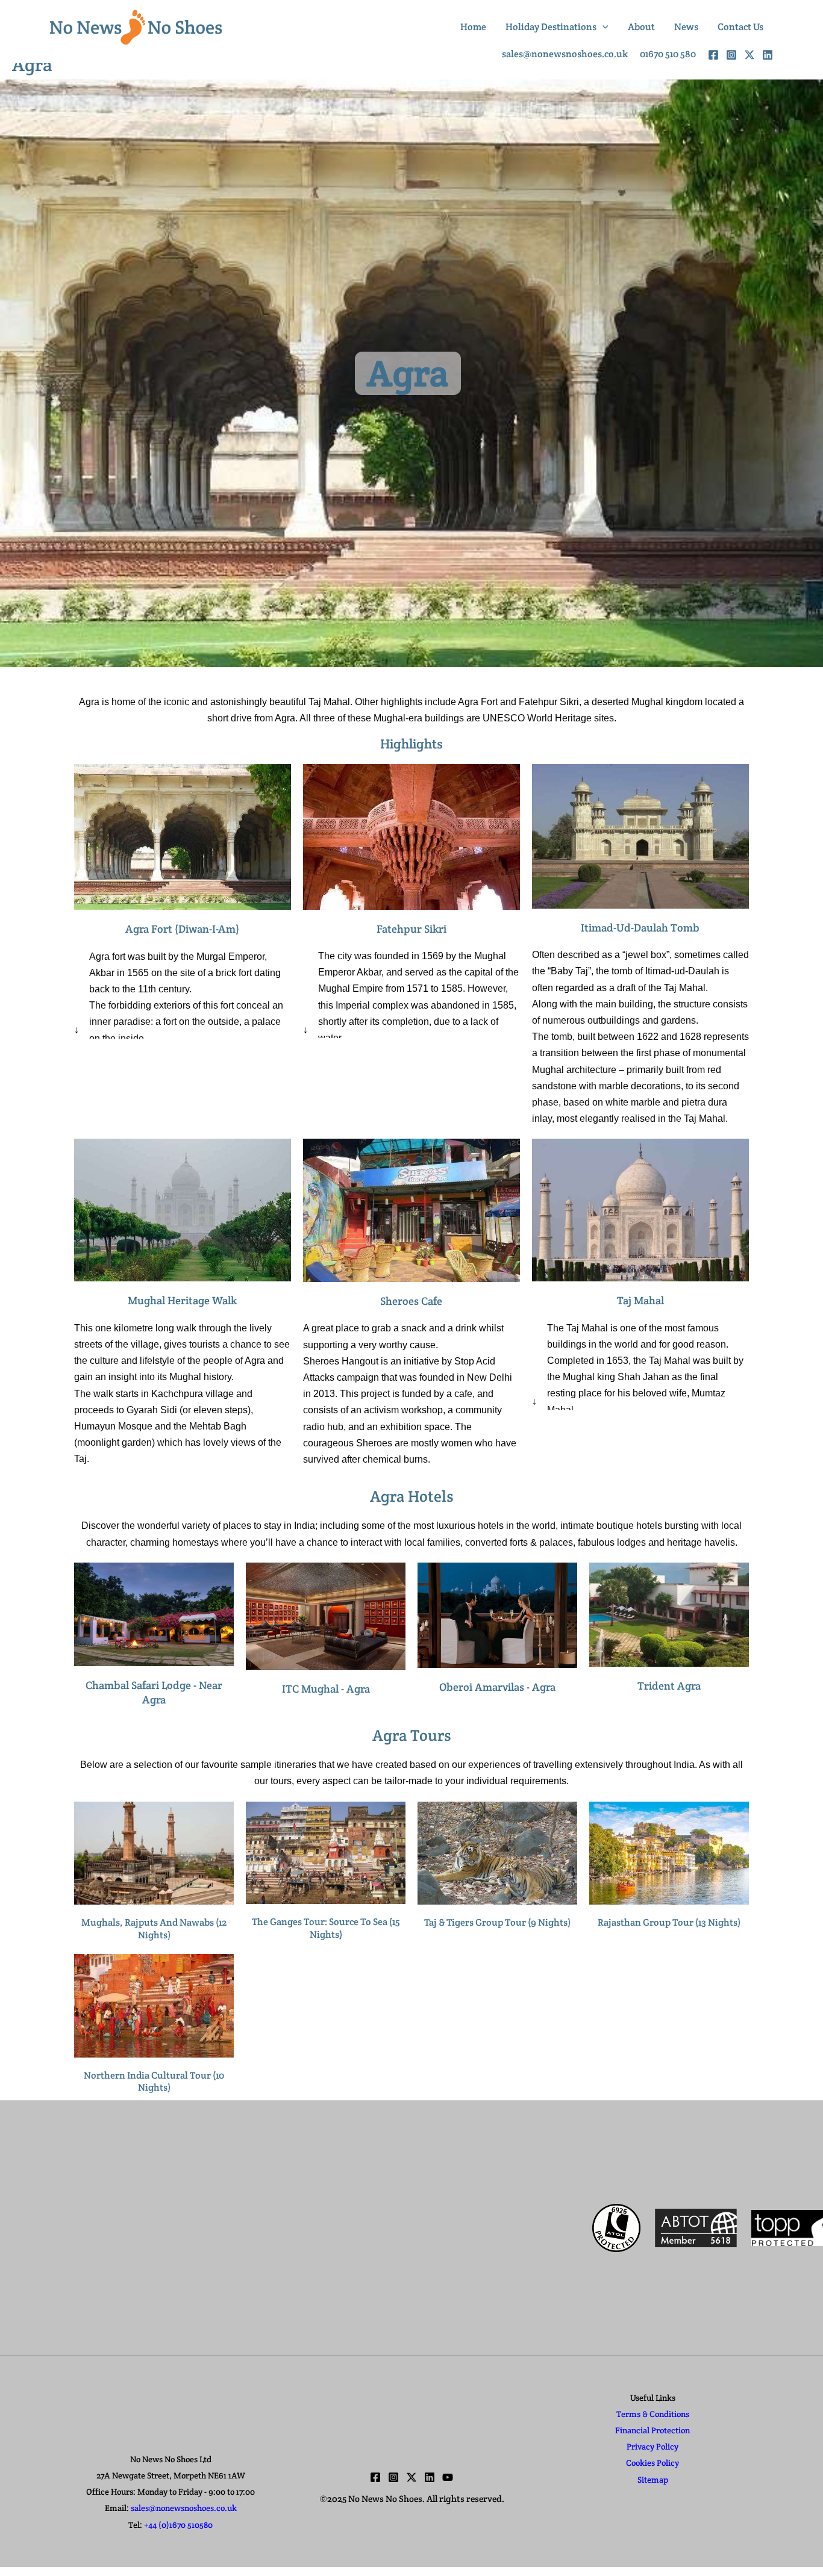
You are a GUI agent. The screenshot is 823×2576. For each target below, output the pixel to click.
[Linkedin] (430, 2477)
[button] (602, 27)
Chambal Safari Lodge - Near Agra (154, 1692)
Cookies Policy (652, 2463)
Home (473, 27)
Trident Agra (669, 1686)
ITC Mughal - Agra (326, 1689)
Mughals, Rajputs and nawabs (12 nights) (154, 1929)
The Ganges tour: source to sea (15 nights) (326, 1928)
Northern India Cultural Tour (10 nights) (154, 2082)
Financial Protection (652, 2430)
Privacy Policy (652, 2447)
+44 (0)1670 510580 (178, 2525)
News (686, 27)
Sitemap (653, 2480)
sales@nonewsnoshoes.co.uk (184, 2508)
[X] (749, 55)
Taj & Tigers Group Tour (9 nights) (497, 1922)
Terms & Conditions (653, 2414)
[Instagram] (731, 55)
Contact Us (740, 27)
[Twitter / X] (411, 2477)
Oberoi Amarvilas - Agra (497, 1687)
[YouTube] (448, 2477)
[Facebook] (713, 55)
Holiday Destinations (551, 27)
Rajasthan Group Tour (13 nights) (669, 1922)
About (641, 27)
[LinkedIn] (768, 55)
